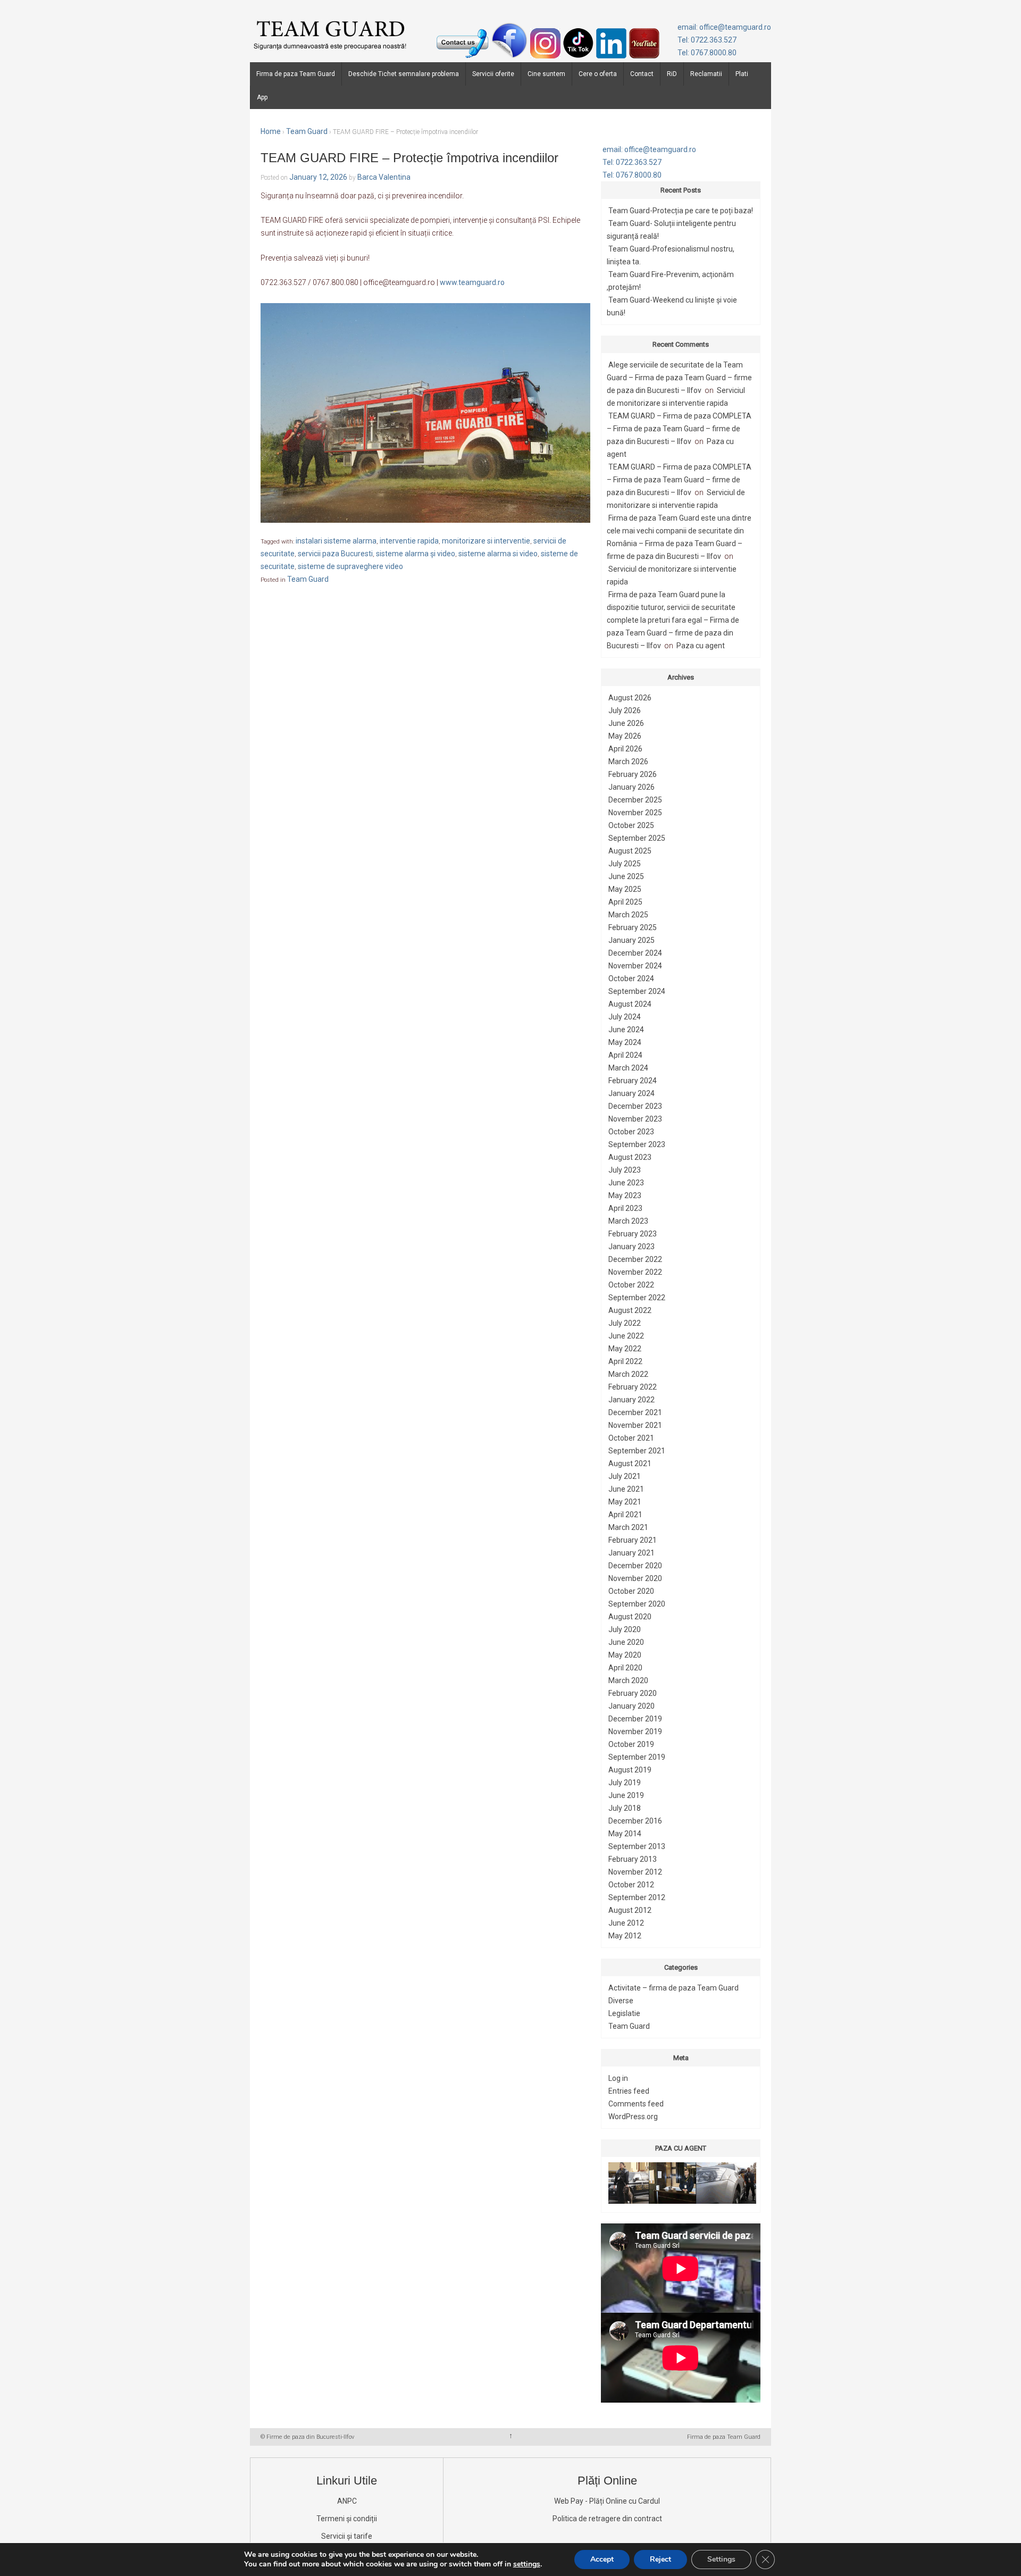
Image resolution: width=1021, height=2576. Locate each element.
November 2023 (635, 1119)
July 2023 (625, 1170)
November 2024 (635, 966)
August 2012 (630, 1910)
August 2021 (630, 1463)
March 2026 (628, 762)
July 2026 (625, 710)
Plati (742, 74)
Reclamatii (706, 74)
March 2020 (628, 1680)
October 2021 (631, 1438)
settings (527, 2564)
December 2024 (635, 953)
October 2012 (631, 1885)
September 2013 (637, 1846)
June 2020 (626, 1642)
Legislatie (624, 2013)
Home (271, 131)
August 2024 (630, 1004)
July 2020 (625, 1629)
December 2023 (635, 1106)
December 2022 (635, 1259)
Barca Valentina (384, 177)
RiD (672, 74)
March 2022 (628, 1374)
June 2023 (626, 1183)
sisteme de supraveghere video (350, 566)
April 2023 (625, 1208)
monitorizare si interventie (486, 541)
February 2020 (633, 1693)
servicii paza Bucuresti (335, 554)
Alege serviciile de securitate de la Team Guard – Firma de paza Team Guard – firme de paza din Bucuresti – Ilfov (679, 378)
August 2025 (630, 851)
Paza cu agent (701, 646)
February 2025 (633, 927)
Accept (602, 2559)
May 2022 (625, 1349)
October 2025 (631, 825)
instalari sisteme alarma (336, 541)
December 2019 (635, 1719)
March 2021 (628, 1527)
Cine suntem (546, 74)
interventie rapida (409, 541)
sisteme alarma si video (498, 554)
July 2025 (625, 864)
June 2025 (626, 876)
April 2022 (625, 1361)
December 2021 (635, 1412)
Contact (642, 74)
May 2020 (625, 1655)
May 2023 (625, 1195)
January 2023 (631, 1247)
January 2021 (631, 1553)
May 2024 (625, 1042)
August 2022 (630, 1310)
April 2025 (625, 902)
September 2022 (637, 1298)
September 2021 (637, 1451)
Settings (721, 2559)
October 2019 (631, 1744)
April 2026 (625, 749)
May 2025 (625, 889)
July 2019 (625, 1783)
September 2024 (637, 991)
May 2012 (625, 1936)
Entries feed (629, 2091)
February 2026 (633, 774)
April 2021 (625, 1515)
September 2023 (637, 1144)
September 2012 (637, 1897)
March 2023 (628, 1221)
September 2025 (637, 838)
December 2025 (635, 800)
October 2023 (631, 1132)
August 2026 (630, 698)
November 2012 (635, 1872)
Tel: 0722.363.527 (707, 40)
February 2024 (633, 1081)
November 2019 (635, 1732)
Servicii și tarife (347, 2536)
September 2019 (637, 1757)
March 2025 (628, 915)
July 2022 (625, 1323)
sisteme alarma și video (416, 554)
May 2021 (625, 1502)
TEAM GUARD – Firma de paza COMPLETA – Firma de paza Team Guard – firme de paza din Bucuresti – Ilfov (679, 429)
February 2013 (633, 1859)
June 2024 (626, 1030)
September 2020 (637, 1604)
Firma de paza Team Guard (296, 74)
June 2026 (626, 723)
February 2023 (633, 1234)
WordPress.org (633, 2117)
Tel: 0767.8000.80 (707, 53)
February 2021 (633, 1540)
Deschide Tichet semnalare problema (404, 74)
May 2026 (625, 736)
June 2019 (626, 1795)
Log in (618, 2078)
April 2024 (625, 1055)
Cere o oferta (598, 74)
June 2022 (626, 1336)
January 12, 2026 (318, 177)
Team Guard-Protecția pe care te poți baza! (681, 211)
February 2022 (633, 1387)
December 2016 (635, 1821)
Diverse (621, 2001)
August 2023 (630, 1157)
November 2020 (635, 1578)
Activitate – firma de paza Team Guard (673, 1988)
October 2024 (631, 978)
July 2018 (625, 1808)
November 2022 (635, 1272)
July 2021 (625, 1476)
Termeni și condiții (347, 2519)
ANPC (347, 2501)
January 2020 (631, 1706)
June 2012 (626, 1923)
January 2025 (631, 940)
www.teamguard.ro (472, 282)
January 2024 (631, 1093)
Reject (660, 2559)
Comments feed (636, 2104)
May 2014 (625, 1834)
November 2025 (635, 813)
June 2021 (626, 1489)
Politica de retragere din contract (607, 2519)
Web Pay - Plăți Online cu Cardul (607, 2501)
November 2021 (635, 1425)
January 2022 (631, 1400)
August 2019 (630, 1770)
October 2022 (631, 1285)
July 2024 (625, 1017)
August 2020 (630, 1617)
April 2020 (625, 1668)
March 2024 (628, 1068)
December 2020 (635, 1566)
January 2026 (631, 787)
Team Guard (307, 131)
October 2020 (631, 1591)
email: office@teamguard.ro (724, 27)
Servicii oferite (493, 74)
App (262, 97)
